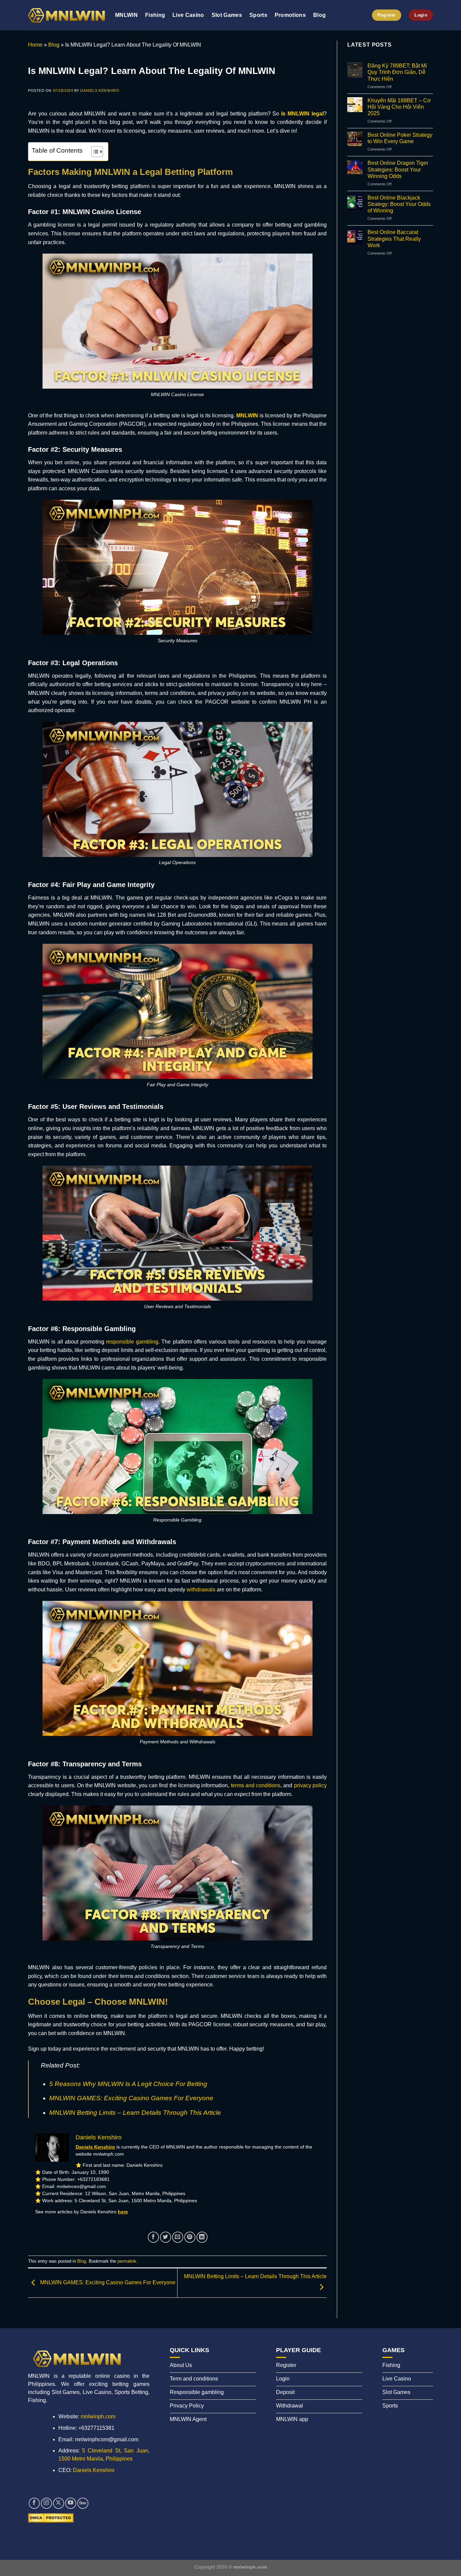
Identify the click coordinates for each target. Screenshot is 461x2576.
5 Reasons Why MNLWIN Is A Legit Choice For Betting (128, 2084)
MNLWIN (126, 15)
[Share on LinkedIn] (202, 2237)
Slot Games (227, 15)
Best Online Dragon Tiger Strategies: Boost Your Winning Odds (398, 169)
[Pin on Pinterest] (190, 2237)
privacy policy (310, 1785)
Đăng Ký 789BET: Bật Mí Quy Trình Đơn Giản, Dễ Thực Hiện (397, 72)
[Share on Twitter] (166, 2237)
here (123, 2212)
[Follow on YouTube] (71, 2503)
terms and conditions (256, 1785)
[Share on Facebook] (153, 2237)
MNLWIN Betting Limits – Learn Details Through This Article (135, 2113)
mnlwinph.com (98, 2416)
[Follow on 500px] (83, 2503)
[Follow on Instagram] (46, 2503)
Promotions (290, 15)
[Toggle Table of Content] (94, 152)
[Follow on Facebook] (34, 2503)
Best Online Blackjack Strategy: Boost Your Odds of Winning (399, 204)
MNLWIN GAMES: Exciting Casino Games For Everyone (131, 2098)
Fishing (155, 15)
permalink (127, 2261)
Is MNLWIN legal (302, 114)
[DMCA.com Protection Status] (51, 2517)
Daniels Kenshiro (100, 90)
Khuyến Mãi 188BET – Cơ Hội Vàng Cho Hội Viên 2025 (399, 107)
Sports (258, 15)
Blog (319, 15)
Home (35, 45)
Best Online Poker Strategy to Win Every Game (400, 138)
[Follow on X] (59, 2503)
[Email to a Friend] (178, 2237)
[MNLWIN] (66, 15)
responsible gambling (132, 1342)
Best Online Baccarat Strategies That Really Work (394, 239)
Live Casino (188, 15)
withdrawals (201, 1590)
